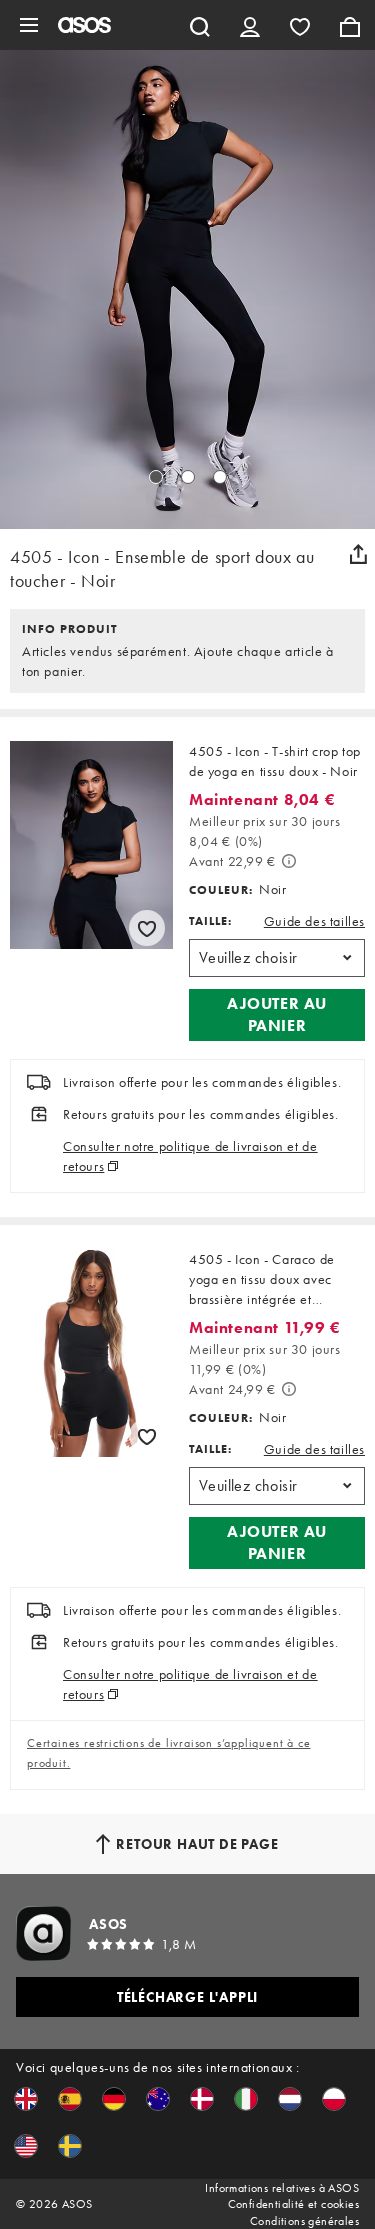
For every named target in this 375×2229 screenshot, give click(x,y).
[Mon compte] (250, 25)
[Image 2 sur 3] (188, 477)
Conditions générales (304, 2221)
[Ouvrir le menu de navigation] (29, 25)
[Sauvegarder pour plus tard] (147, 928)
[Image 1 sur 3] (156, 477)
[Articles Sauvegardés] (300, 25)
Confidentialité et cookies (293, 2204)
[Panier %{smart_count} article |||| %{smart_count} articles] (350, 25)
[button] (277, 1015)
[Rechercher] (200, 25)
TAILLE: (210, 921)
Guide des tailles (314, 921)
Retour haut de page (197, 1844)
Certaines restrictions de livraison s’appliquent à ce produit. (168, 1753)
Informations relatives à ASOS (282, 2188)
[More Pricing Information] (289, 861)
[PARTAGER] (358, 554)
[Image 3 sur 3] (220, 477)
